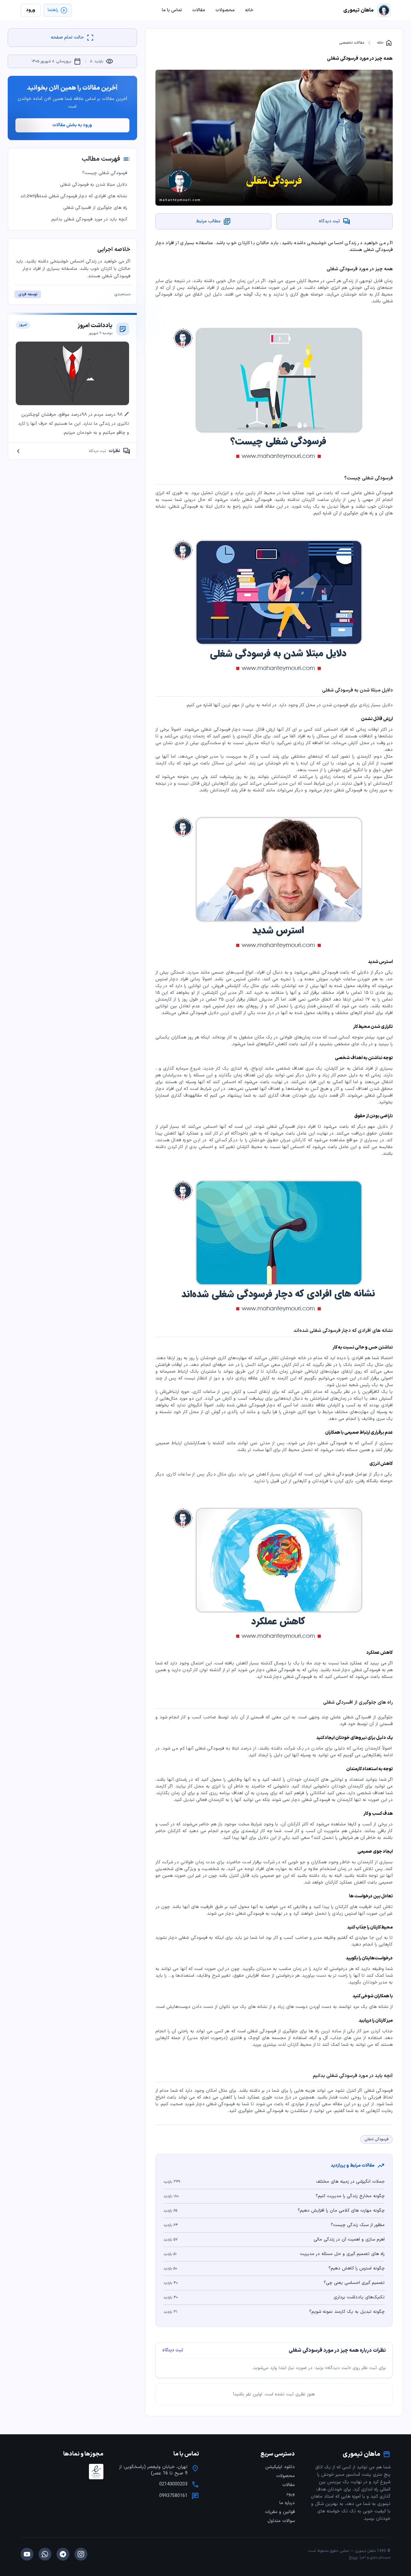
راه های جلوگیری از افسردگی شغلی (95, 208)
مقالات (289, 2485)
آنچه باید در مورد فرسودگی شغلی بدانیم (89, 219)
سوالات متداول (281, 2521)
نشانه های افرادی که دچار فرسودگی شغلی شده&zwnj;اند (74, 196)
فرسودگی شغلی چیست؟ (105, 173)
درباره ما (287, 2503)
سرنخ (353, 2557)
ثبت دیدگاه (173, 2350)
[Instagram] (81, 2554)
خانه (385, 43)
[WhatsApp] (45, 2554)
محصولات (285, 2476)
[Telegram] (63, 2554)
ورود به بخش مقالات (72, 125)
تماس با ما (172, 10)
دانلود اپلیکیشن (280, 2467)
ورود (290, 2494)
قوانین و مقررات (280, 2512)
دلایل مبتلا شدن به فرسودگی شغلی (94, 185)
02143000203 (173, 2484)
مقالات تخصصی (352, 43)
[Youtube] (27, 2554)
